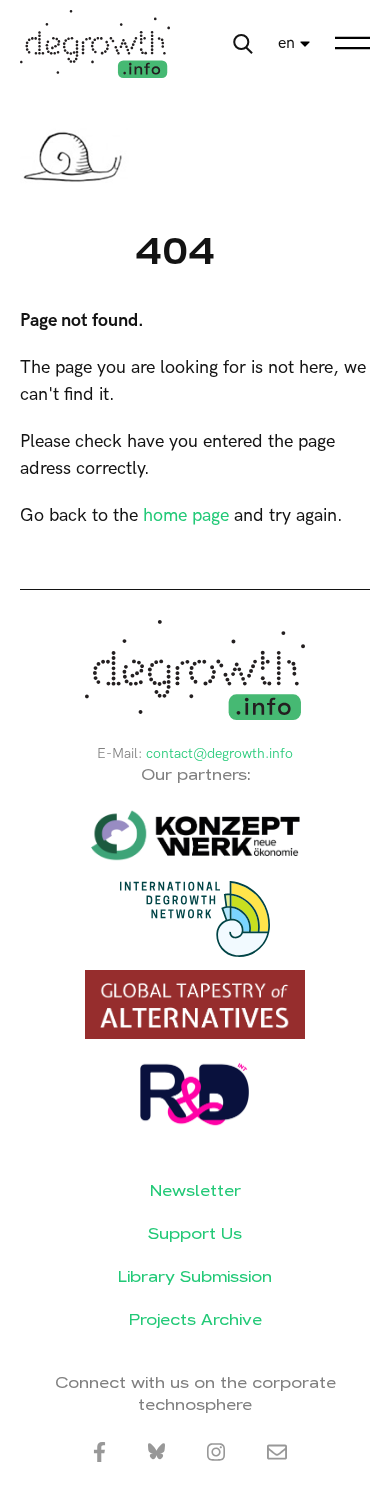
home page (186, 515)
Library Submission (195, 1276)
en (286, 43)
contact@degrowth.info (219, 753)
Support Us (195, 1233)
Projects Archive (195, 1319)
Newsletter (195, 1190)
